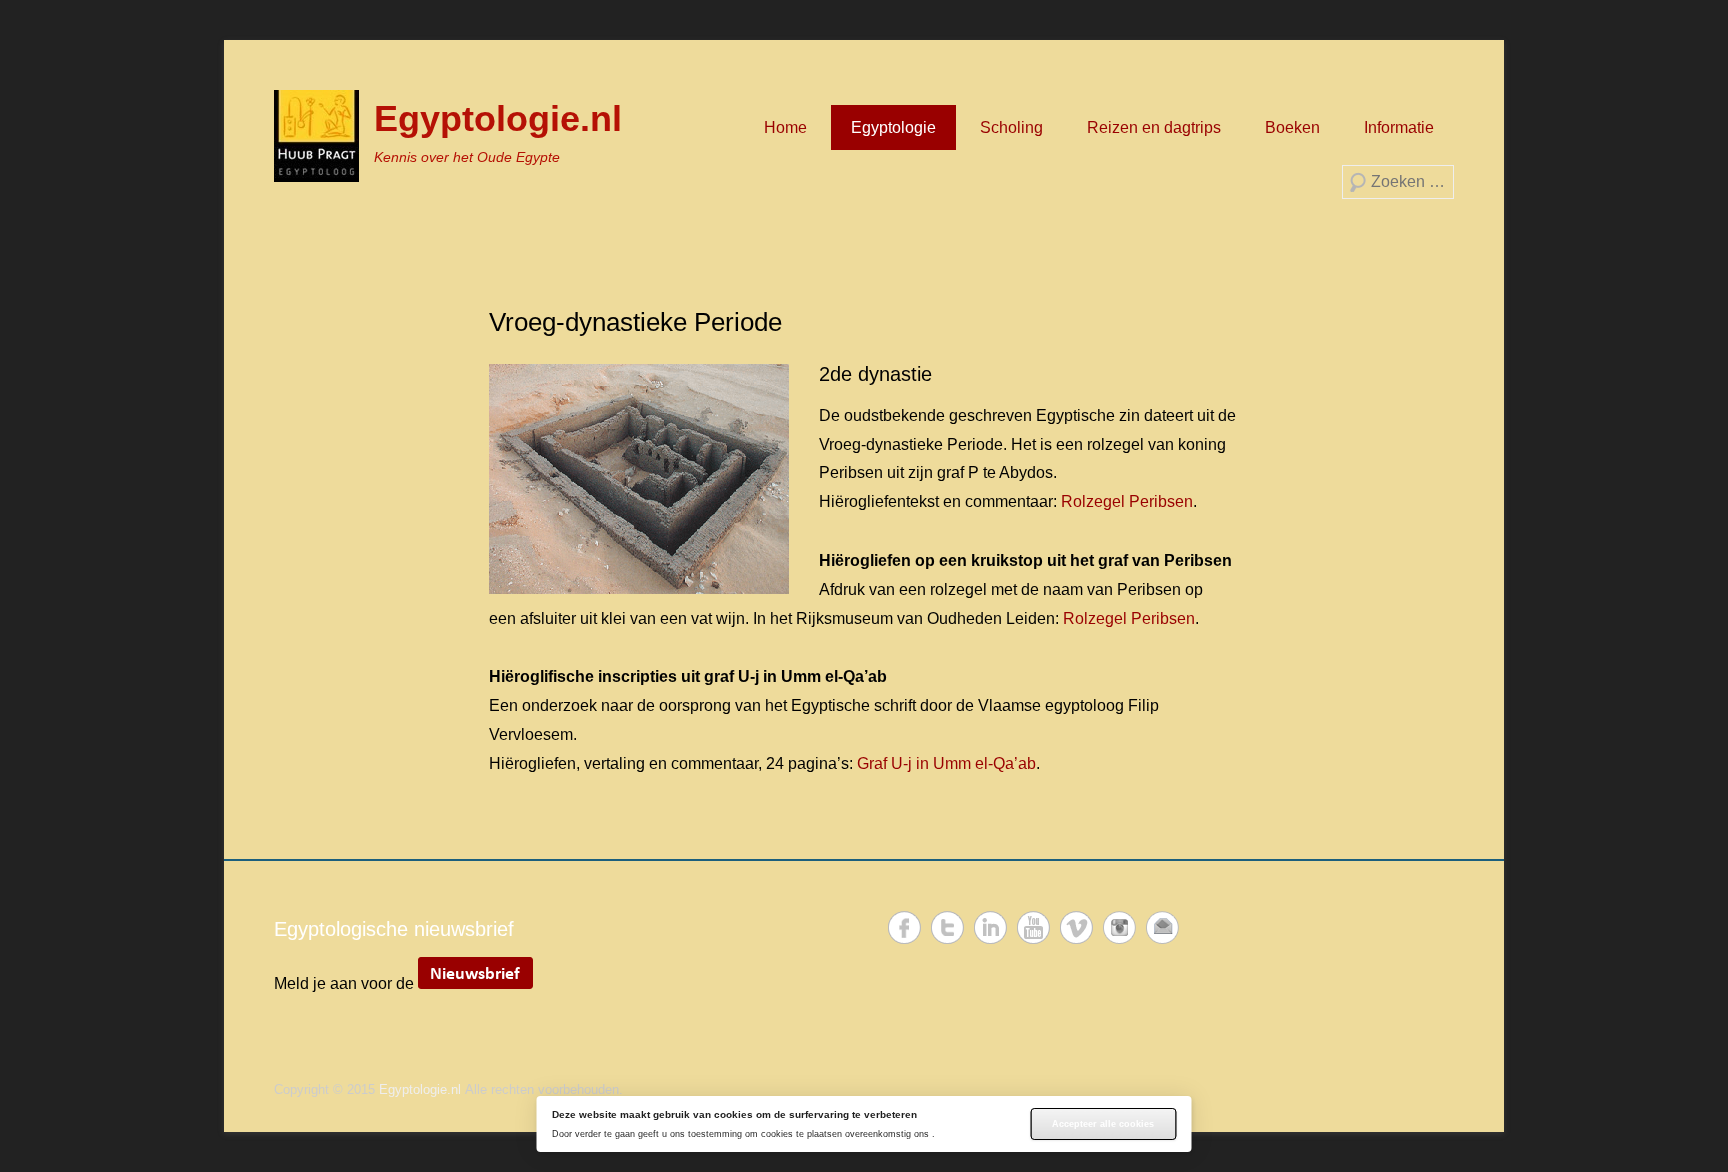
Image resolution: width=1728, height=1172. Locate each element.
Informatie (1399, 127)
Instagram (1119, 927)
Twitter (947, 927)
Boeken (1292, 127)
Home (785, 127)
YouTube (1033, 927)
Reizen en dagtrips (1154, 127)
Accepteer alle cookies (1103, 1124)
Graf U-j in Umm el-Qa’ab (946, 763)
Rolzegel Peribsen (1127, 501)
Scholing (1011, 127)
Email (1162, 927)
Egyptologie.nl (498, 118)
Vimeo (1076, 927)
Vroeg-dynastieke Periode (635, 322)
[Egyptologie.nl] (316, 136)
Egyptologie (893, 127)
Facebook (904, 927)
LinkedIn (990, 927)
